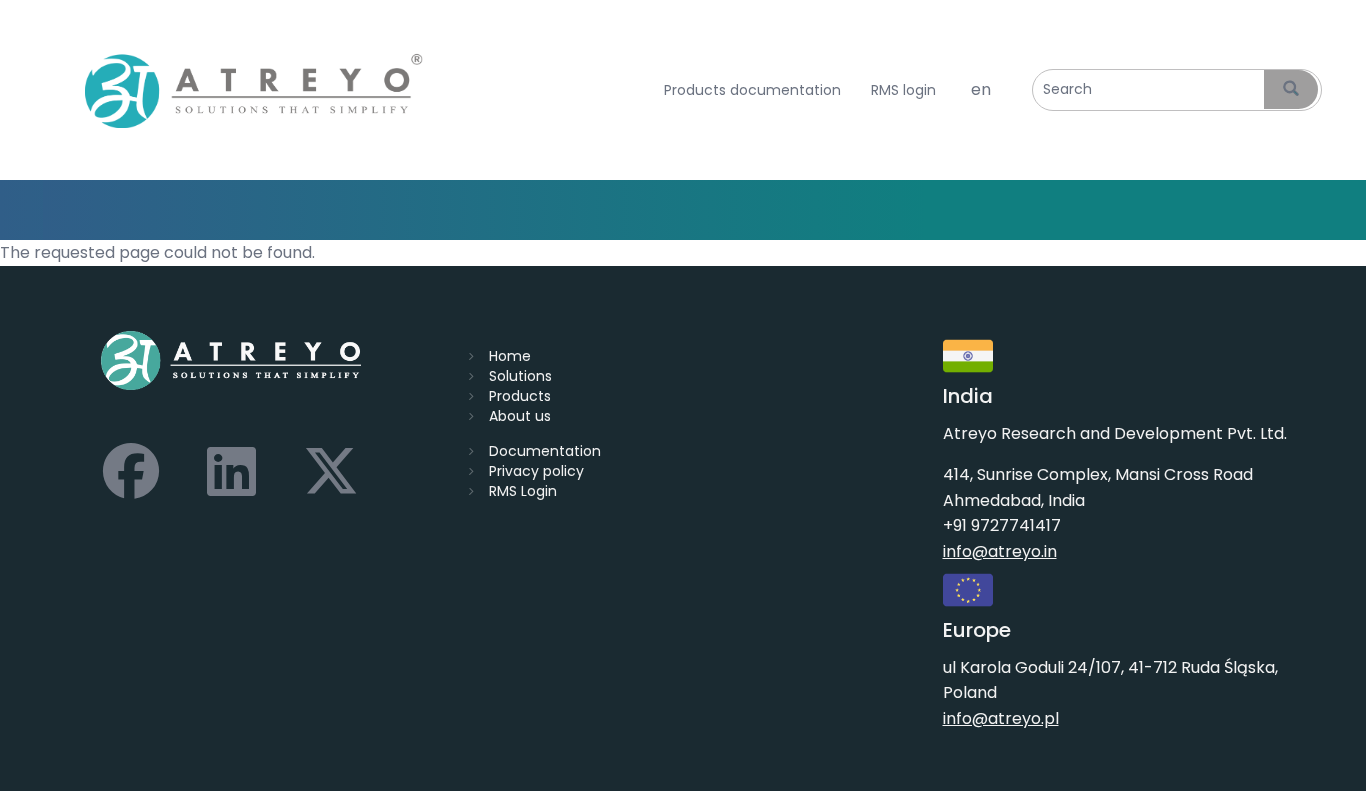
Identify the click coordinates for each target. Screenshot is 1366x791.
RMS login (903, 90)
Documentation (545, 451)
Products (520, 396)
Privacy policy (536, 471)
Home (510, 356)
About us (520, 416)
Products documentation (752, 90)
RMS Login (523, 491)
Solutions (520, 376)
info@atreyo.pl (1001, 718)
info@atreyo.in (1000, 551)
